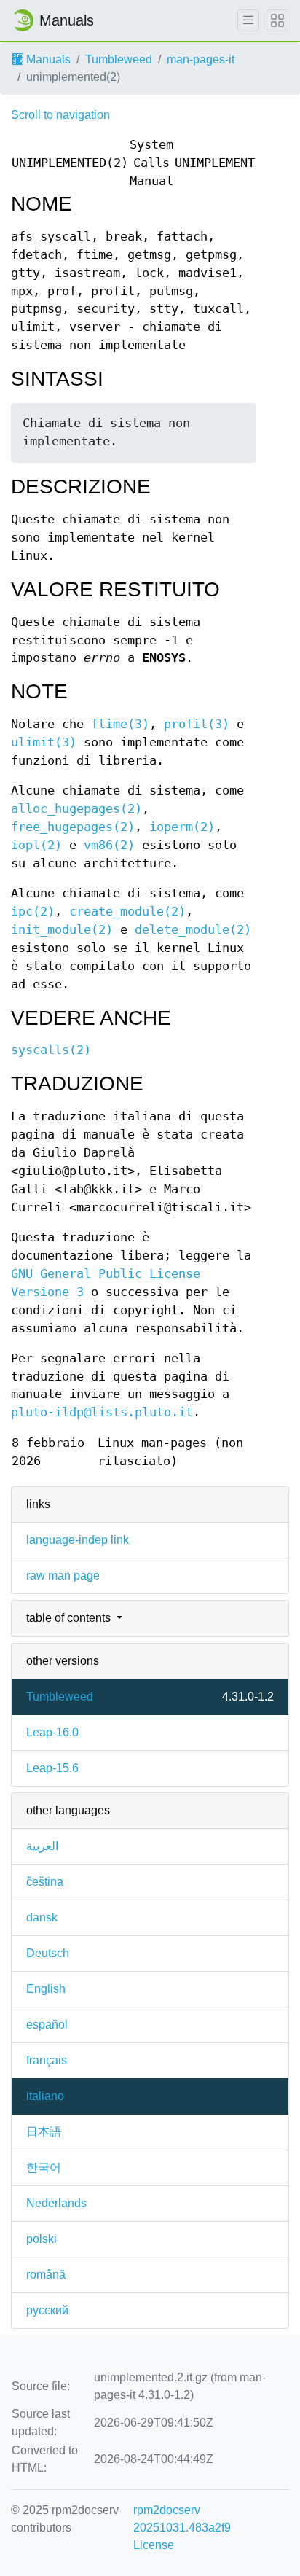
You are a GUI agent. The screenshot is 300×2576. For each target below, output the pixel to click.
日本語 (44, 2132)
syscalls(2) (51, 1050)
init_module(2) (62, 930)
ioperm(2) (182, 827)
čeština (45, 1882)
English (46, 1989)
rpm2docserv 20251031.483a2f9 (182, 2519)
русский (47, 2310)
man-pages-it (201, 59)
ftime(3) (120, 724)
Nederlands (56, 2203)
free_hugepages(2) (73, 827)
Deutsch (48, 1953)
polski (42, 2239)
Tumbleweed (119, 59)
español (47, 2025)
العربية (42, 1846)
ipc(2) (33, 912)
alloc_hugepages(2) (76, 809)
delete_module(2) (193, 930)
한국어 (44, 2167)
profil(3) (197, 724)
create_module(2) (127, 912)
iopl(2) (36, 845)
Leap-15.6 (52, 1768)
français (47, 2060)
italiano (45, 2096)
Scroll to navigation (60, 115)
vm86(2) (109, 845)
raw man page (63, 1576)
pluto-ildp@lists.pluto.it (102, 1412)
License (154, 2545)
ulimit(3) (44, 742)
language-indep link (78, 1540)
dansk (42, 1917)
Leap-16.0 (52, 1732)
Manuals (47, 59)
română (46, 2275)
